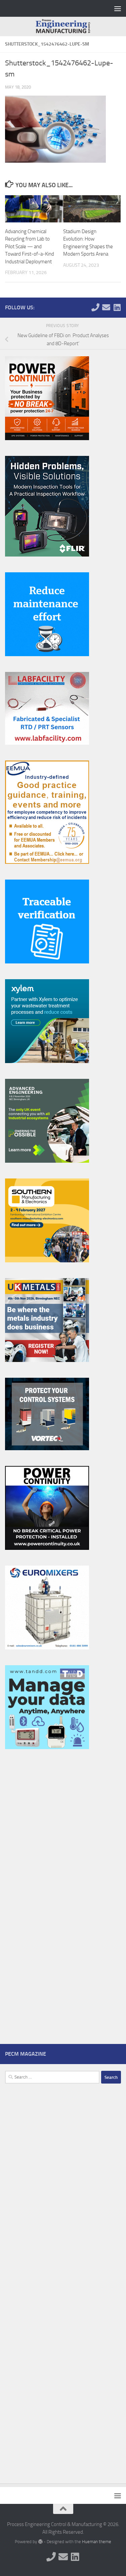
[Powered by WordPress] (40, 2542)
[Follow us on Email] (106, 307)
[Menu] (118, 8)
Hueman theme (97, 2542)
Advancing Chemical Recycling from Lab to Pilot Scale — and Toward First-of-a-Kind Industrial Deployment (30, 247)
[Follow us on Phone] (95, 307)
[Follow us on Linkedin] (117, 307)
